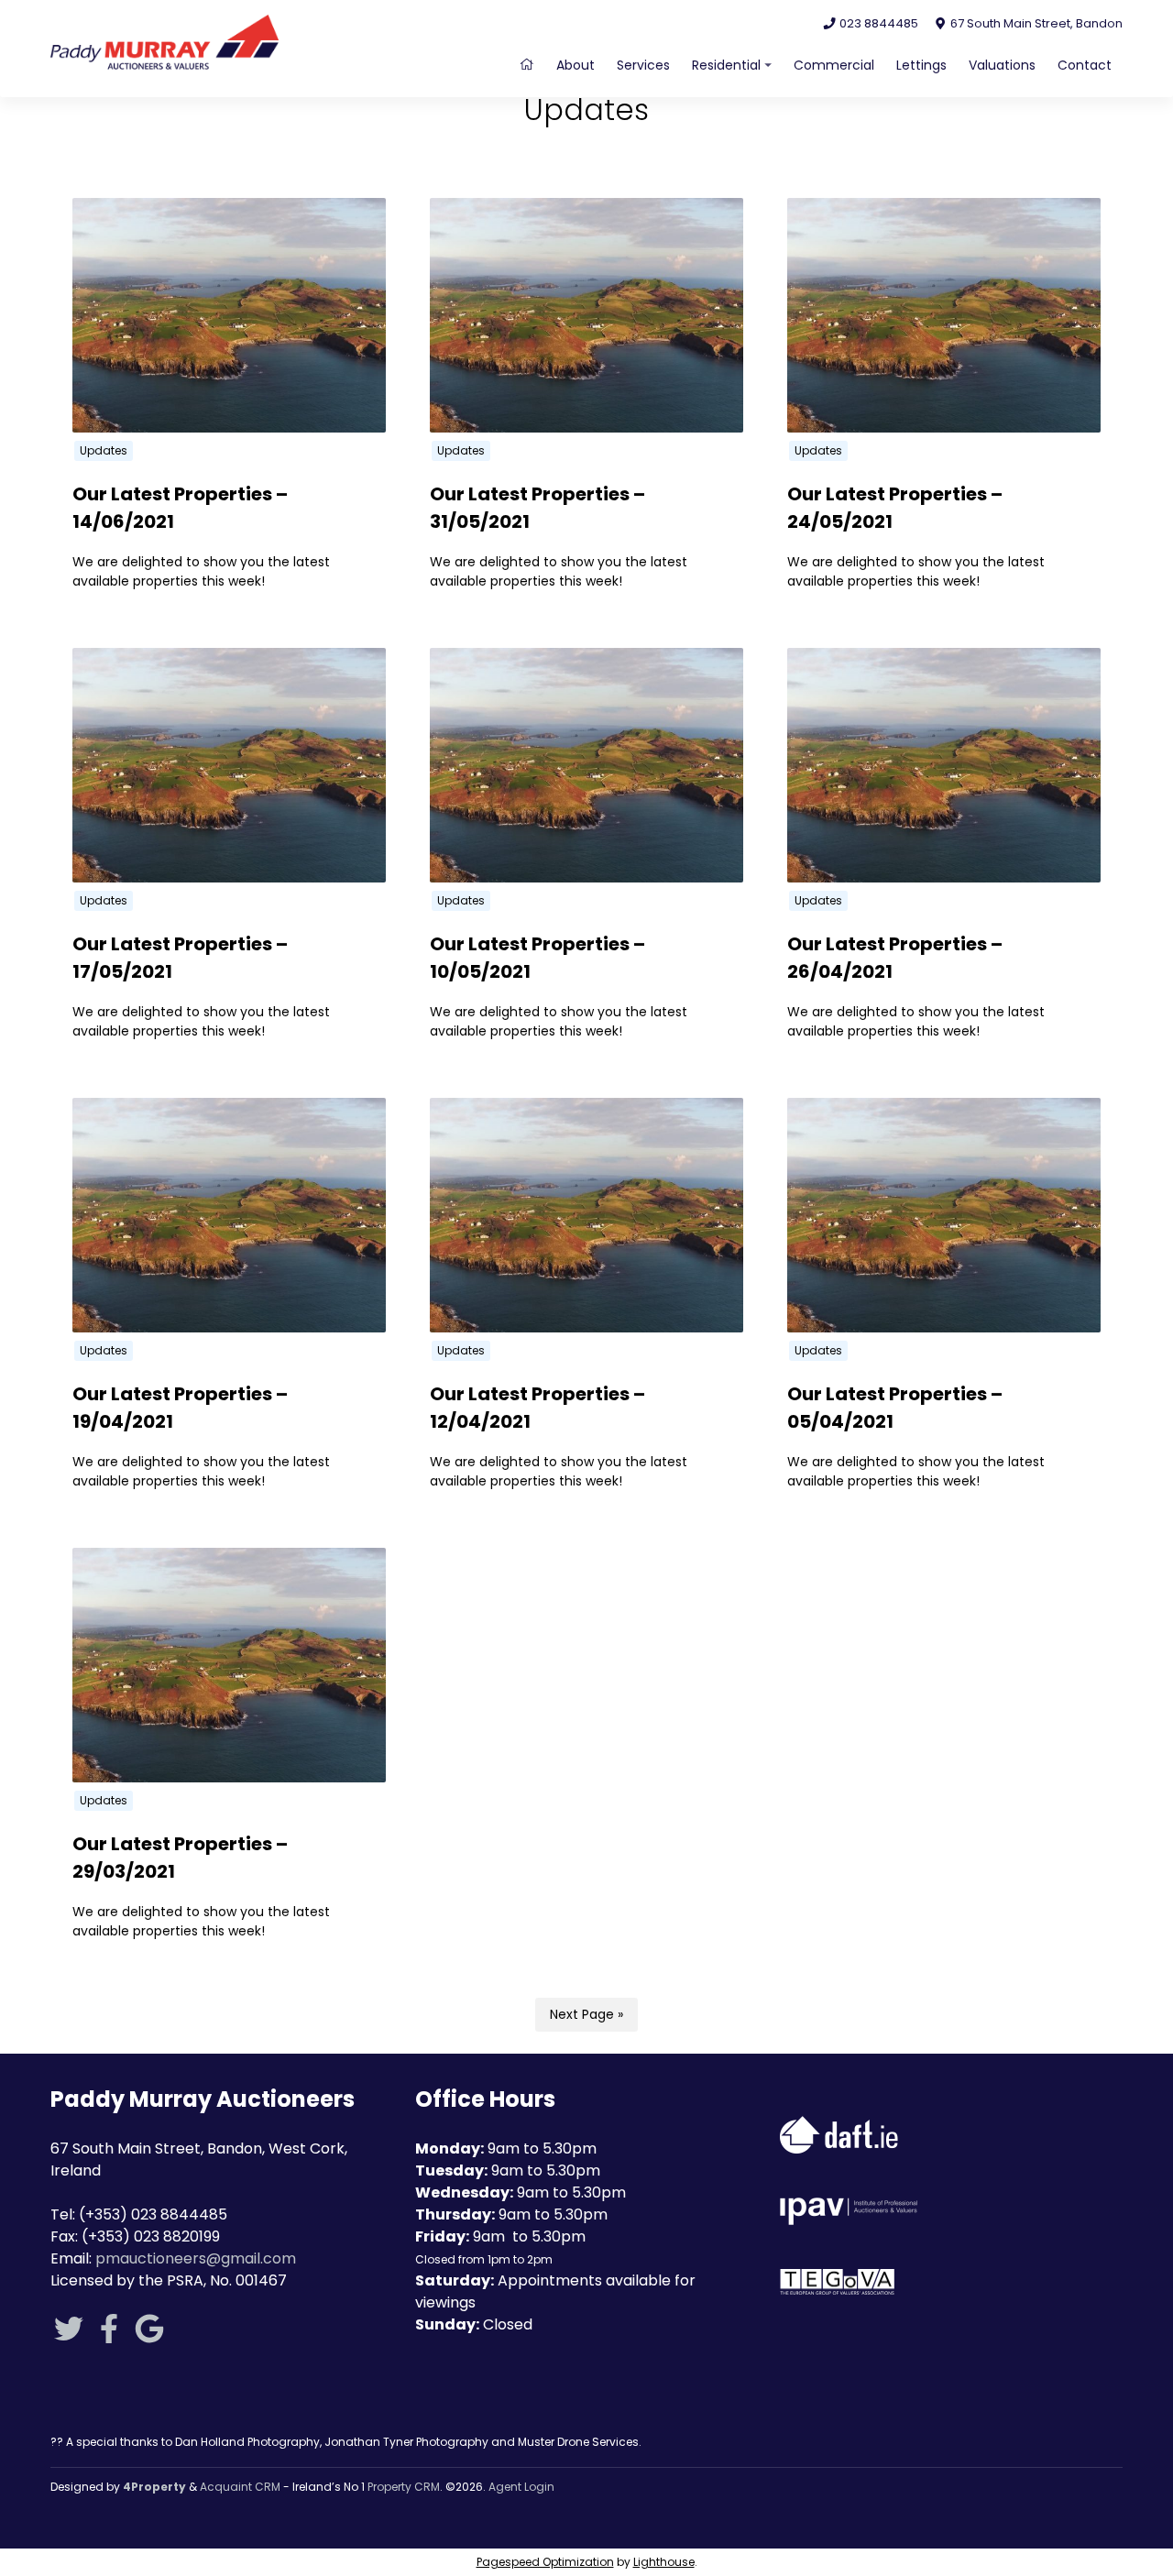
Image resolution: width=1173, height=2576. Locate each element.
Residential (726, 65)
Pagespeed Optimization (545, 2562)
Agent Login (521, 2487)
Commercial (834, 65)
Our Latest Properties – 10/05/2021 (537, 958)
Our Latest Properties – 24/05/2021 (895, 508)
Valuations (1002, 65)
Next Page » (586, 2014)
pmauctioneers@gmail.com (196, 2258)
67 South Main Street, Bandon (1035, 23)
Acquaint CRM (240, 2487)
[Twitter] (69, 2335)
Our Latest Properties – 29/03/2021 (180, 1858)
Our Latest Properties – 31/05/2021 (537, 508)
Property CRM (404, 2487)
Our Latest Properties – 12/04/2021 (537, 1408)
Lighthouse (664, 2562)
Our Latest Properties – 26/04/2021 (895, 958)
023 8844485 (877, 23)
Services (643, 65)
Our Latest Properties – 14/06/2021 (180, 508)
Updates (104, 450)
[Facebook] (109, 2335)
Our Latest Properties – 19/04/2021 (180, 1408)
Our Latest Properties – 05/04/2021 (895, 1408)
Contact (1085, 65)
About (576, 65)
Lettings (921, 65)
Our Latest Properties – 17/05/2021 (180, 958)
